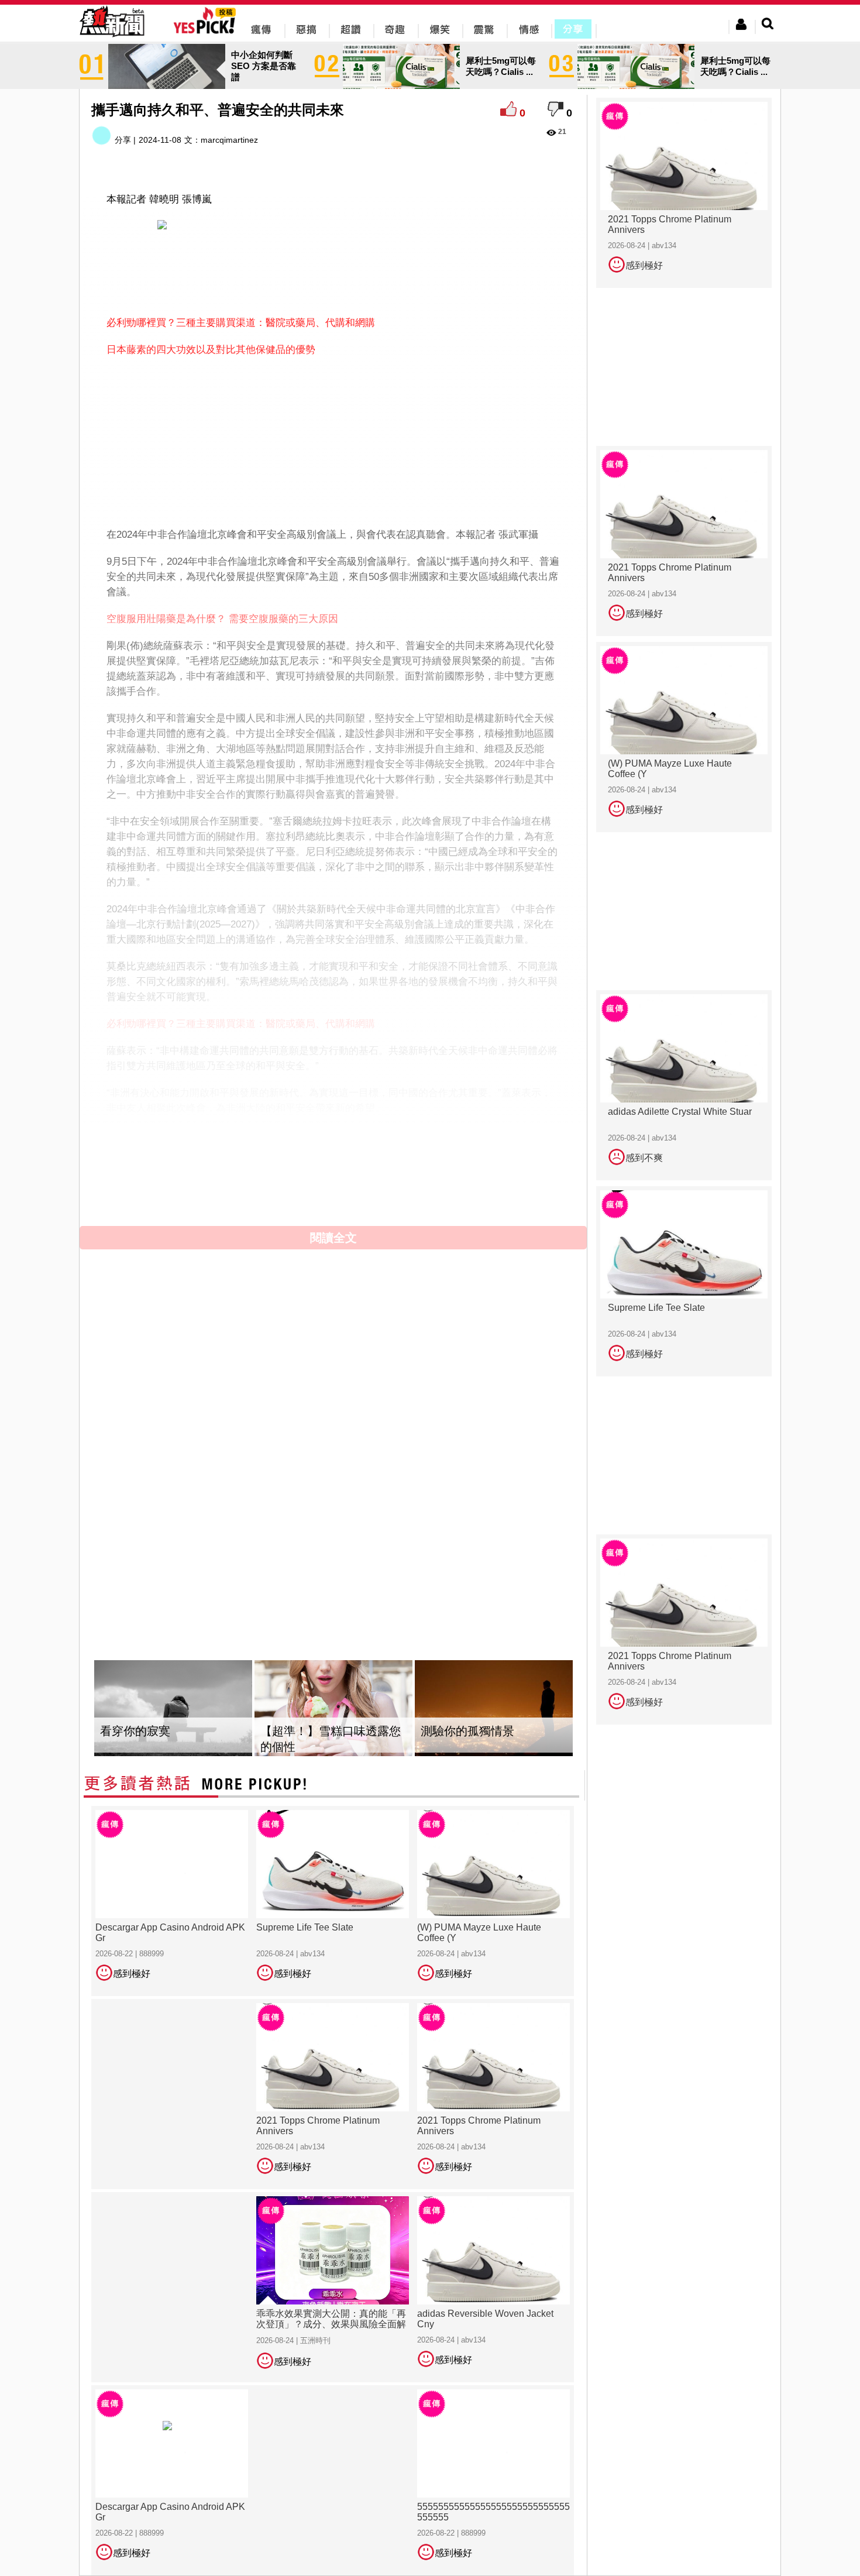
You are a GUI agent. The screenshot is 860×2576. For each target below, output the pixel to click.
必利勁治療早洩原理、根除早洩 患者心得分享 (207, 1135)
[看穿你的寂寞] (173, 1708)
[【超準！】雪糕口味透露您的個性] (333, 1708)
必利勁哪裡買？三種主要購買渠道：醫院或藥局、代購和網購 (241, 323)
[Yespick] (207, 32)
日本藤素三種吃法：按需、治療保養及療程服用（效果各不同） (246, 1162)
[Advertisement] (333, 272)
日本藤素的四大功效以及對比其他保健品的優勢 (211, 350)
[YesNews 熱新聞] (112, 38)
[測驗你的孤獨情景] (494, 1708)
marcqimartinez (229, 140)
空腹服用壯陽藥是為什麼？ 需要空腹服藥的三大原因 (222, 619)
